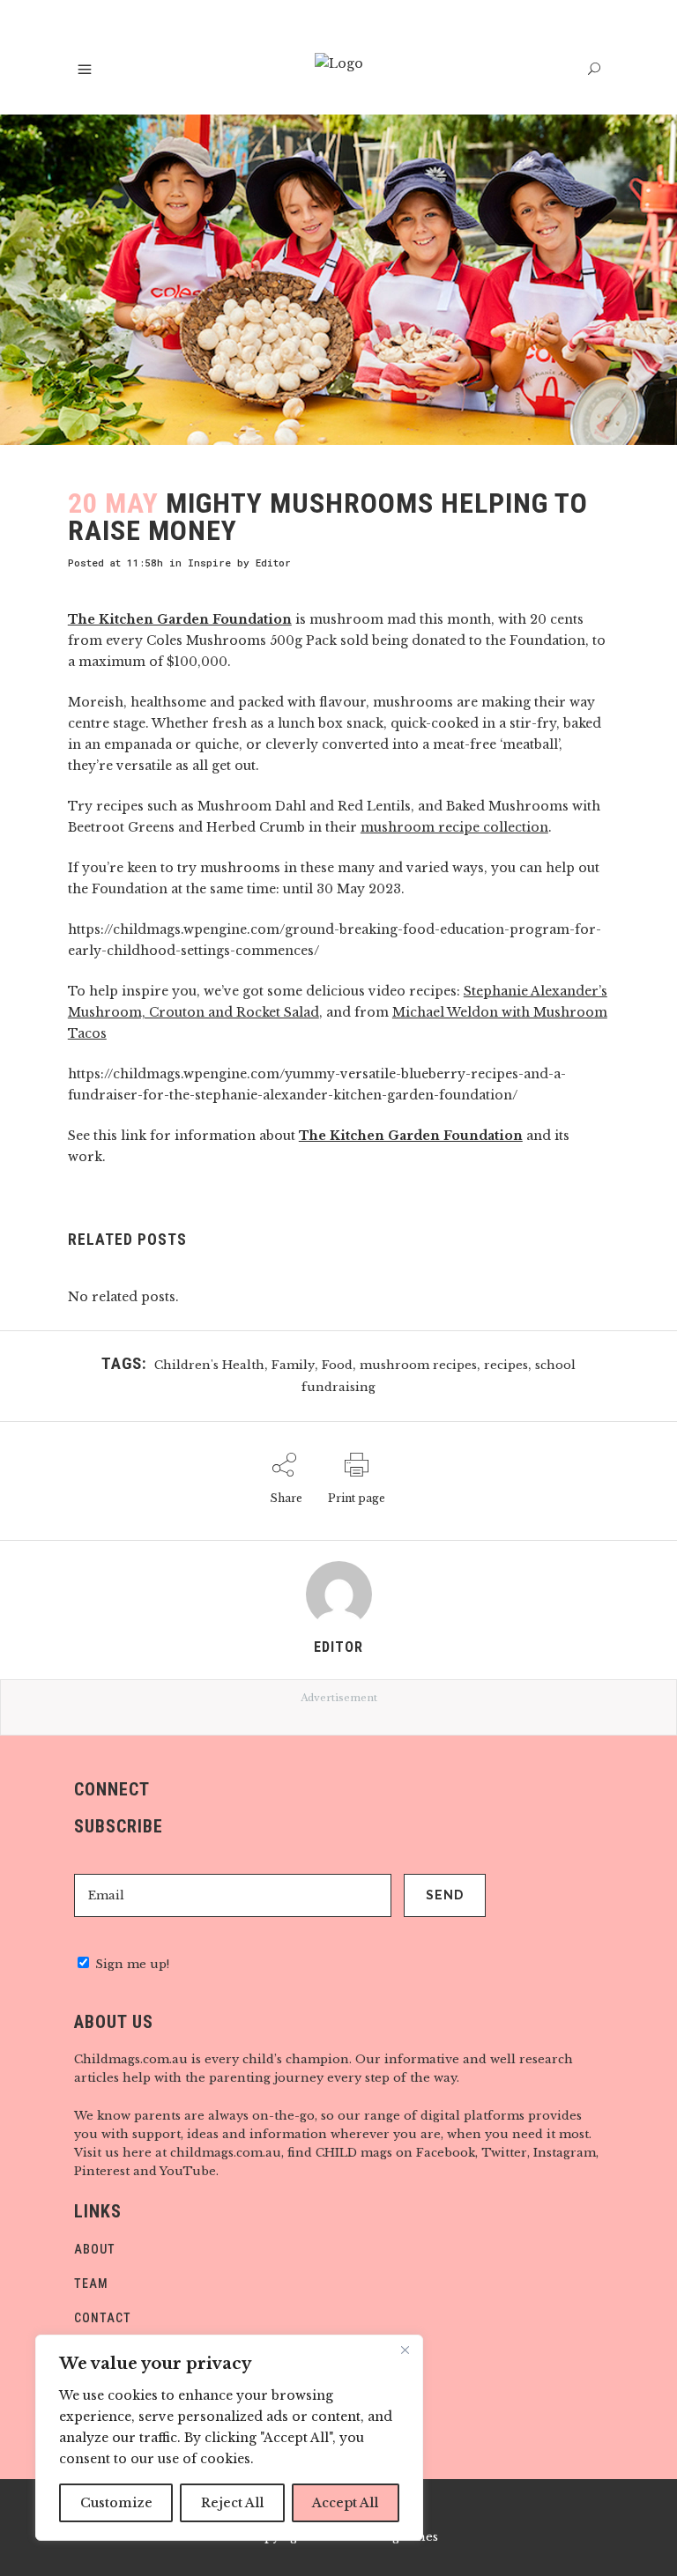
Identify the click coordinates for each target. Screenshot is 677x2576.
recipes (506, 1365)
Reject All (232, 2503)
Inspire (209, 563)
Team (91, 2284)
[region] (229, 2438)
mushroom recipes (418, 1365)
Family (293, 1365)
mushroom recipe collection (454, 827)
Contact (103, 2318)
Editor (273, 563)
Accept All (345, 2503)
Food (337, 1365)
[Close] (405, 2350)
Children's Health (209, 1365)
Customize (116, 2503)
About (95, 2249)
